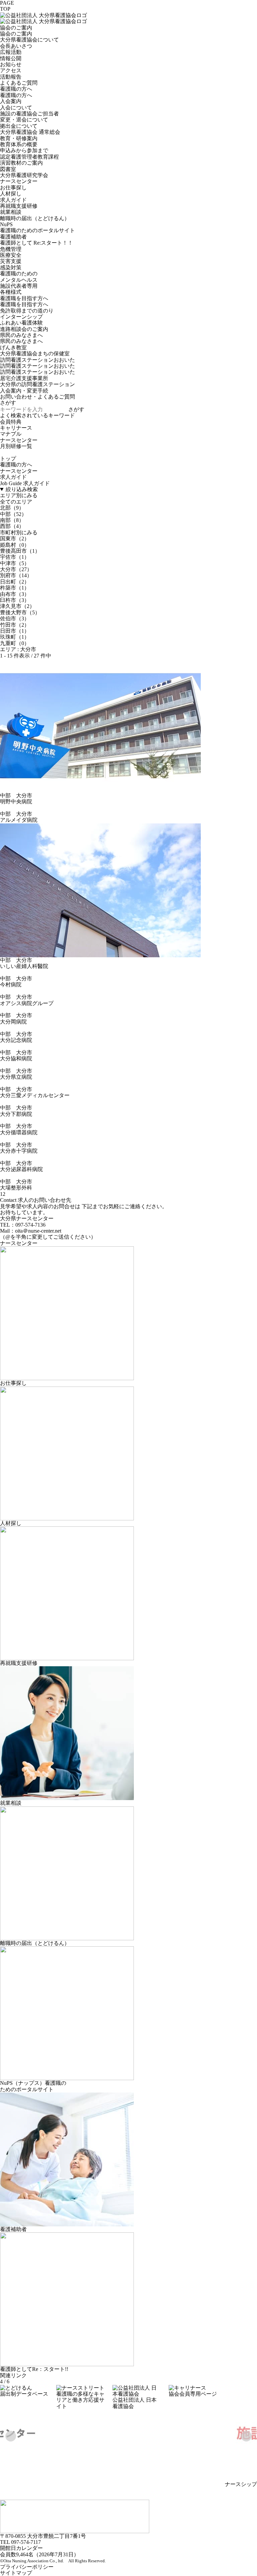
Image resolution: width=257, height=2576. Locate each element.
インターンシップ (21, 317)
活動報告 (11, 77)
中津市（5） (15, 563)
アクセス (11, 70)
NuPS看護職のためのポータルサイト (37, 227)
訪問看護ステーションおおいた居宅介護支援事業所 (37, 375)
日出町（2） (15, 582)
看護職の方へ (16, 89)
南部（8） (12, 520)
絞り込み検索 (22, 489)
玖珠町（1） (15, 637)
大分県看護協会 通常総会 (30, 132)
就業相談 (11, 212)
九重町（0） (15, 643)
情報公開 (11, 58)
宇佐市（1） (15, 557)
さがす (76, 409)
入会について (16, 108)
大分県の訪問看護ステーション (37, 384)
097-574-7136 (30, 1225)
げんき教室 (13, 347)
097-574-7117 (26, 2542)
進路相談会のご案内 (24, 329)
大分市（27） (16, 569)
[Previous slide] (11, 2436)
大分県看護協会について (29, 40)
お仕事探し (13, 188)
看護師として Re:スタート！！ (36, 243)
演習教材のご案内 (21, 163)
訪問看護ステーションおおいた (37, 366)
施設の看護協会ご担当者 (29, 114)
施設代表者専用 (19, 286)
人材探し (11, 194)
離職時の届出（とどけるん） (35, 218)
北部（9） (12, 508)
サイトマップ (16, 2573)
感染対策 (11, 268)
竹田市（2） (15, 625)
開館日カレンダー (21, 2548)
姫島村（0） (15, 545)
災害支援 (11, 261)
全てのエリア (16, 502)
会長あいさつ (16, 46)
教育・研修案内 (19, 138)
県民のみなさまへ (21, 335)
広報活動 (11, 52)
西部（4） (12, 526)
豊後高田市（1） (20, 551)
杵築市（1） (15, 588)
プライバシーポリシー (27, 2567)
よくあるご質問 (19, 83)
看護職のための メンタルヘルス (19, 277)
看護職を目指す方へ (24, 298)
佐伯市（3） (15, 618)
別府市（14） (16, 575)
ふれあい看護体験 (21, 323)
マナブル (11, 434)
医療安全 (11, 255)
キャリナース (16, 428)
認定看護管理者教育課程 (29, 157)
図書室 (8, 169)
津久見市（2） (17, 606)
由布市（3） (15, 594)
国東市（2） (15, 539)
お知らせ (11, 64)
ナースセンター (19, 181)
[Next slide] (246, 2436)
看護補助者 (13, 237)
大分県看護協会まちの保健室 (35, 353)
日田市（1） (15, 631)
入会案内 (11, 101)
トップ (8, 459)
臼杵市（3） (15, 600)
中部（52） (13, 514)
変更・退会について (24, 120)
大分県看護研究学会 (24, 175)
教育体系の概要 (19, 144)
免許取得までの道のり (27, 311)
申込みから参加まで (24, 150)
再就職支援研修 (19, 206)
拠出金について (19, 126)
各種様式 (11, 292)
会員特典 (11, 422)
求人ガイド (13, 200)
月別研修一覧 (16, 446)
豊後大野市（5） (20, 612)
